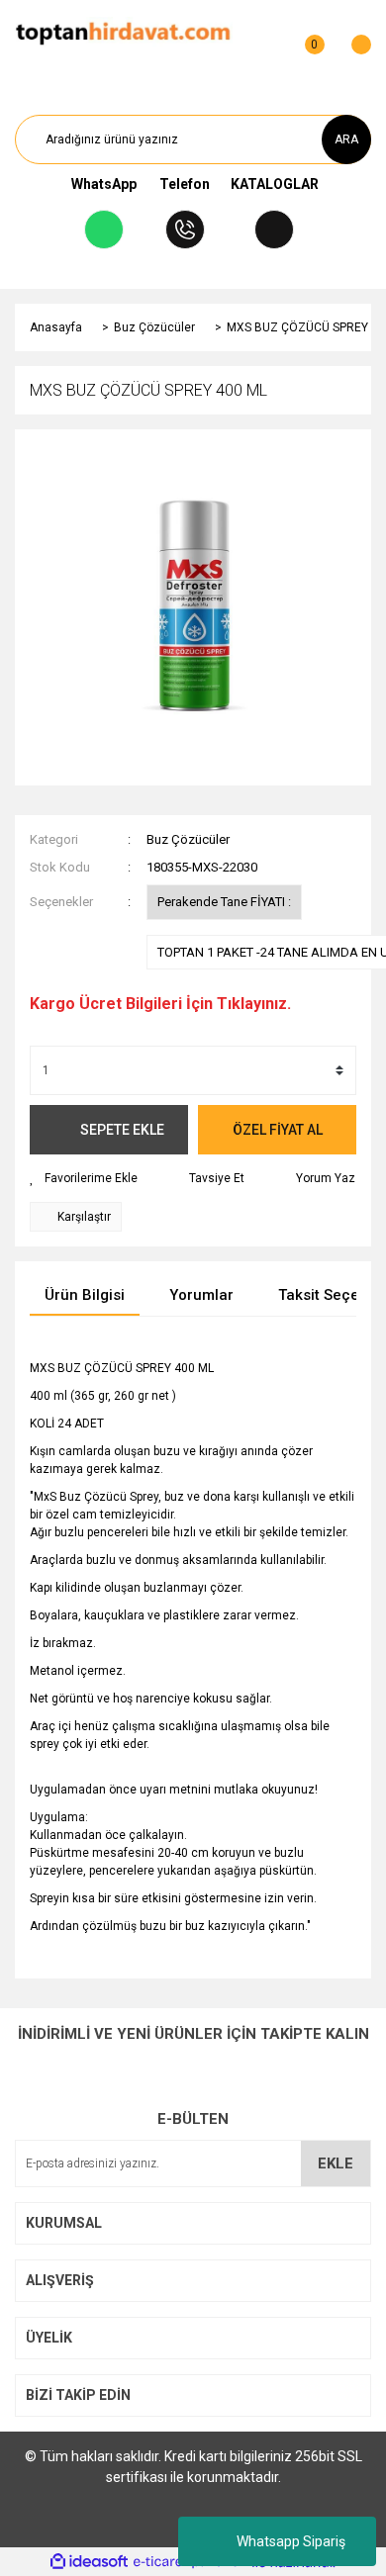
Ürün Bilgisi (85, 1295)
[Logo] (123, 34)
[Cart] (351, 35)
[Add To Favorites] (84, 1178)
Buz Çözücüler (188, 839)
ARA (346, 139)
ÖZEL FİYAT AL (278, 1130)
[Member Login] (265, 35)
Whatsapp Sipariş (291, 2541)
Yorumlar (201, 1295)
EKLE (336, 2163)
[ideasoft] (89, 2563)
